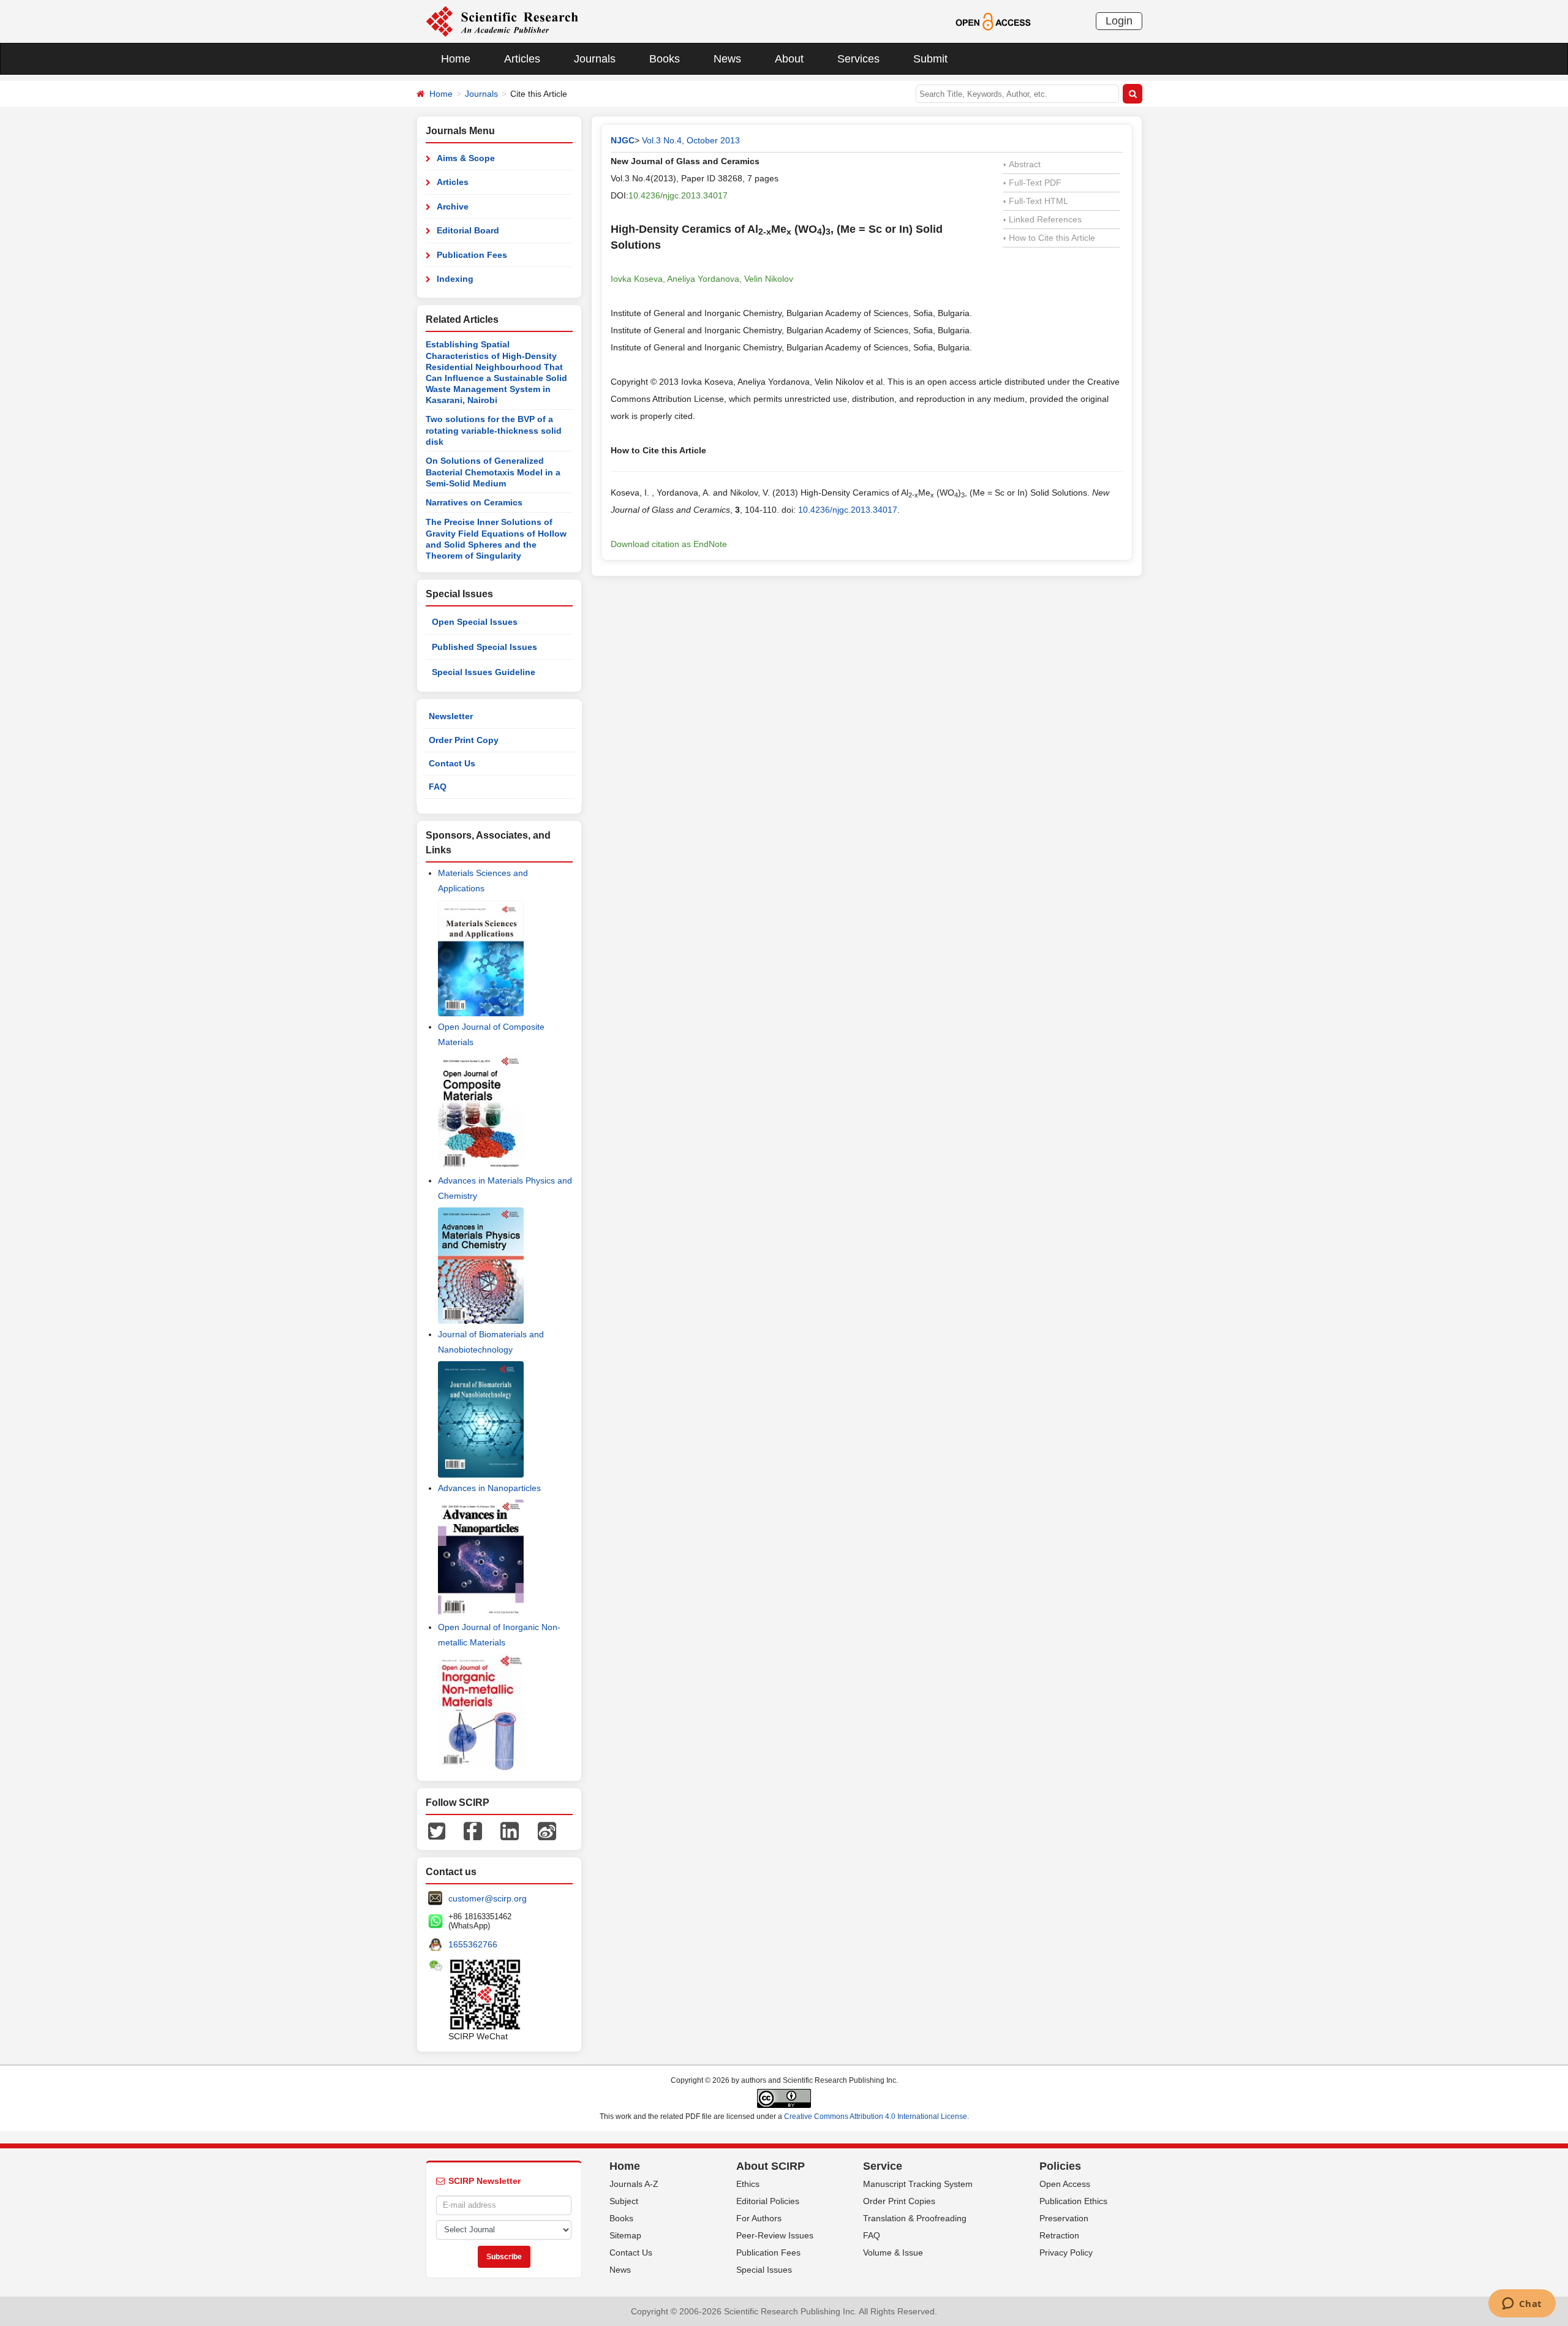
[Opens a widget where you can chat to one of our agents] (1522, 2305)
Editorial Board (468, 230)
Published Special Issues (484, 647)
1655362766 (473, 1944)
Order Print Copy (464, 740)
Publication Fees (472, 255)
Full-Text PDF (1032, 183)
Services (858, 59)
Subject (624, 2201)
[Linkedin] (510, 1830)
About (789, 59)
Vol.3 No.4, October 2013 (691, 140)
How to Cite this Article (1049, 238)
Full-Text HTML (1036, 201)
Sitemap (625, 2235)
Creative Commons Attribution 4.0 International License (876, 2116)
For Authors (759, 2218)
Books (665, 59)
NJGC (623, 140)
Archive (453, 206)
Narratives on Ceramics (474, 502)
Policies (1060, 2166)
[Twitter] (437, 1830)
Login (1119, 21)
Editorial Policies (768, 2201)
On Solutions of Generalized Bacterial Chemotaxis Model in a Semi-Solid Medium (493, 472)
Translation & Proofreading (915, 2218)
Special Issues (764, 2270)
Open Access (1065, 2184)
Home (456, 59)
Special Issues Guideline (484, 672)
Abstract (1022, 164)
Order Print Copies (899, 2201)
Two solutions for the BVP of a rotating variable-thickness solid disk (494, 430)
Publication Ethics (1073, 2201)
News (727, 59)
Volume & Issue (893, 2252)
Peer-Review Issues (775, 2235)
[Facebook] (473, 1830)
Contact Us (452, 763)
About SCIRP (771, 2166)
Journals (595, 59)
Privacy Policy (1066, 2252)
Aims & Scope (466, 158)
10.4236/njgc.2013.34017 (678, 195)
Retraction (1059, 2235)
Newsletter (451, 716)
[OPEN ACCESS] (993, 21)
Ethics (748, 2184)
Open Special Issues (475, 622)
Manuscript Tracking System (918, 2184)
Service (883, 2166)
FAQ (438, 787)
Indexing (455, 279)
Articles (522, 59)
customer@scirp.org (488, 1898)
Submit (930, 59)
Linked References (1042, 219)
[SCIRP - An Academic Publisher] (502, 21)
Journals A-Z (634, 2184)
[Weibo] (547, 1830)
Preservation (1064, 2218)
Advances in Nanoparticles (489, 1488)
